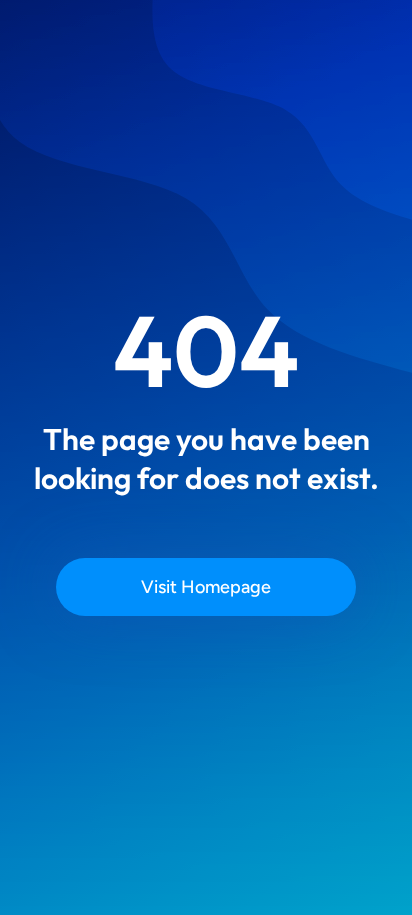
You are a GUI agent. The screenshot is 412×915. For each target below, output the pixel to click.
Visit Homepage (206, 587)
